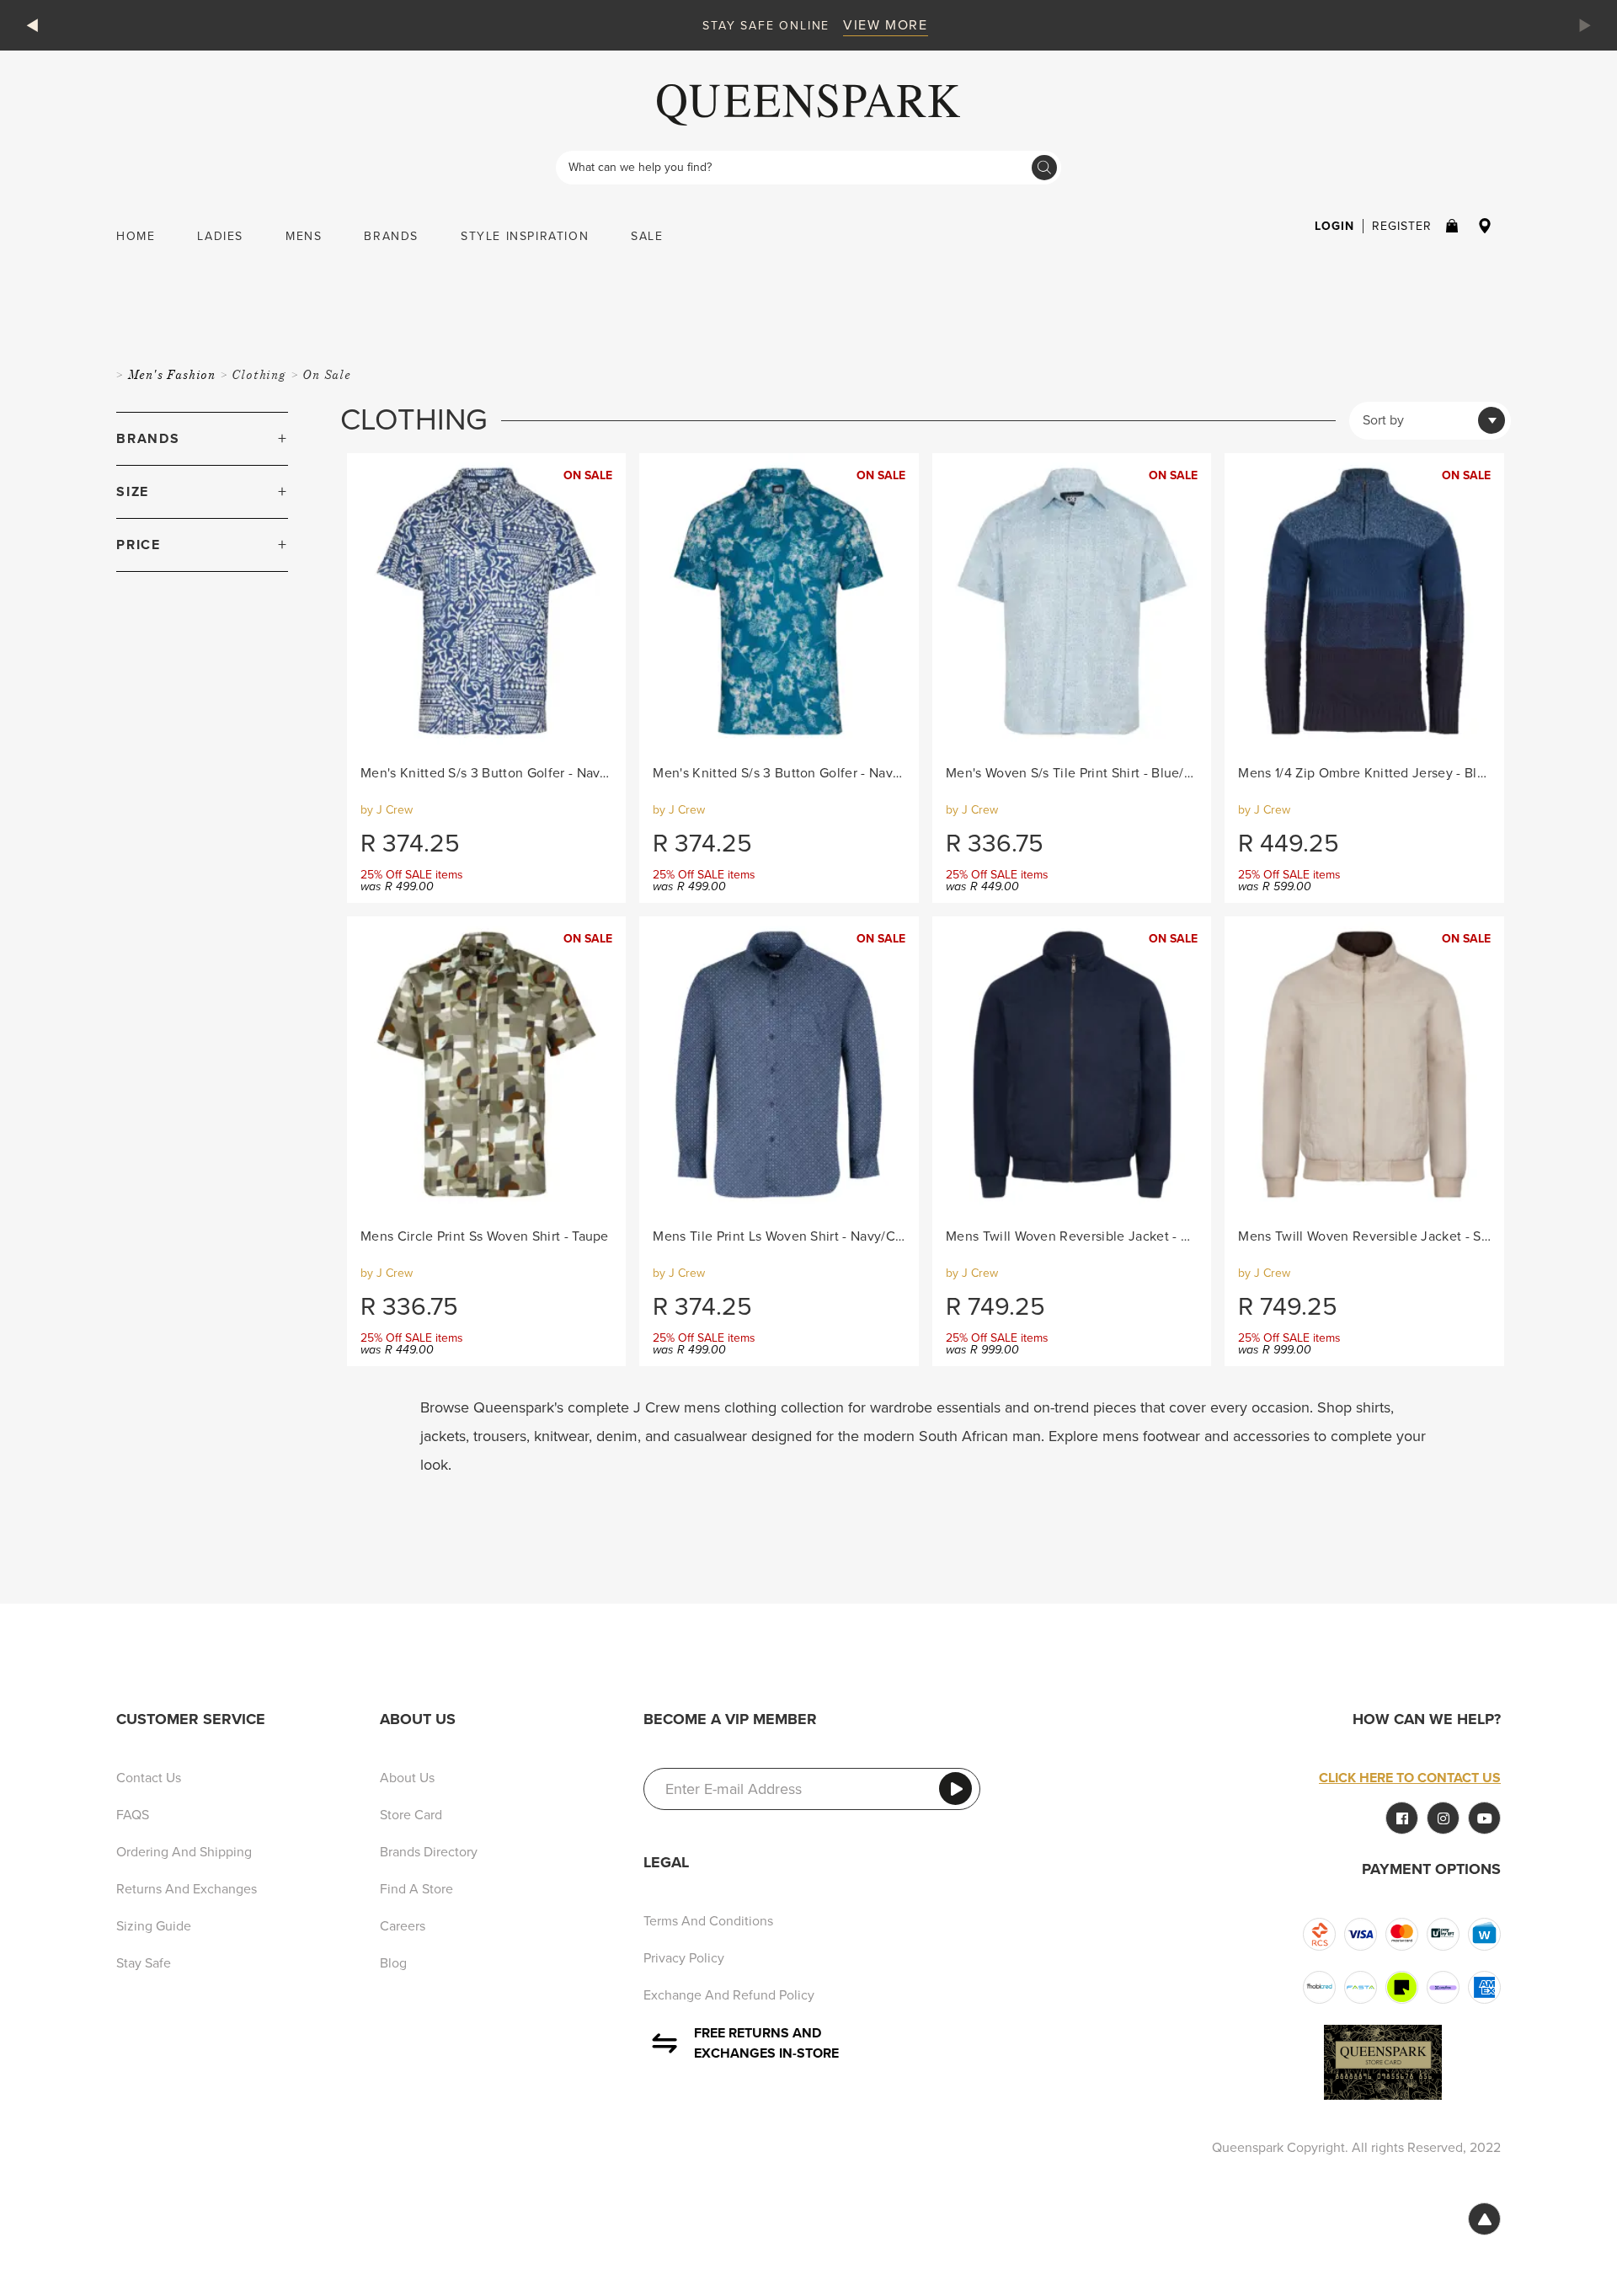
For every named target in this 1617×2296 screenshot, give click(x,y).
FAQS (133, 1815)
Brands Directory (429, 1852)
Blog (393, 1963)
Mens (304, 236)
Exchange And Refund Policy (729, 1995)
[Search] (1044, 168)
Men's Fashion (173, 374)
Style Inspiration (525, 236)
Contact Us (149, 1778)
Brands (391, 236)
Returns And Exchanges (187, 1889)
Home (136, 236)
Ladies (220, 236)
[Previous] (35, 25)
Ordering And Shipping (184, 1852)
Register (1402, 226)
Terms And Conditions (708, 1921)
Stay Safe (144, 1963)
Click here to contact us (1410, 1778)
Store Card (411, 1815)
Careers (403, 1926)
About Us (407, 1778)
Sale (647, 236)
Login (1334, 226)
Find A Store (416, 1889)
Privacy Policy (684, 1958)
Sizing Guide (154, 1926)
